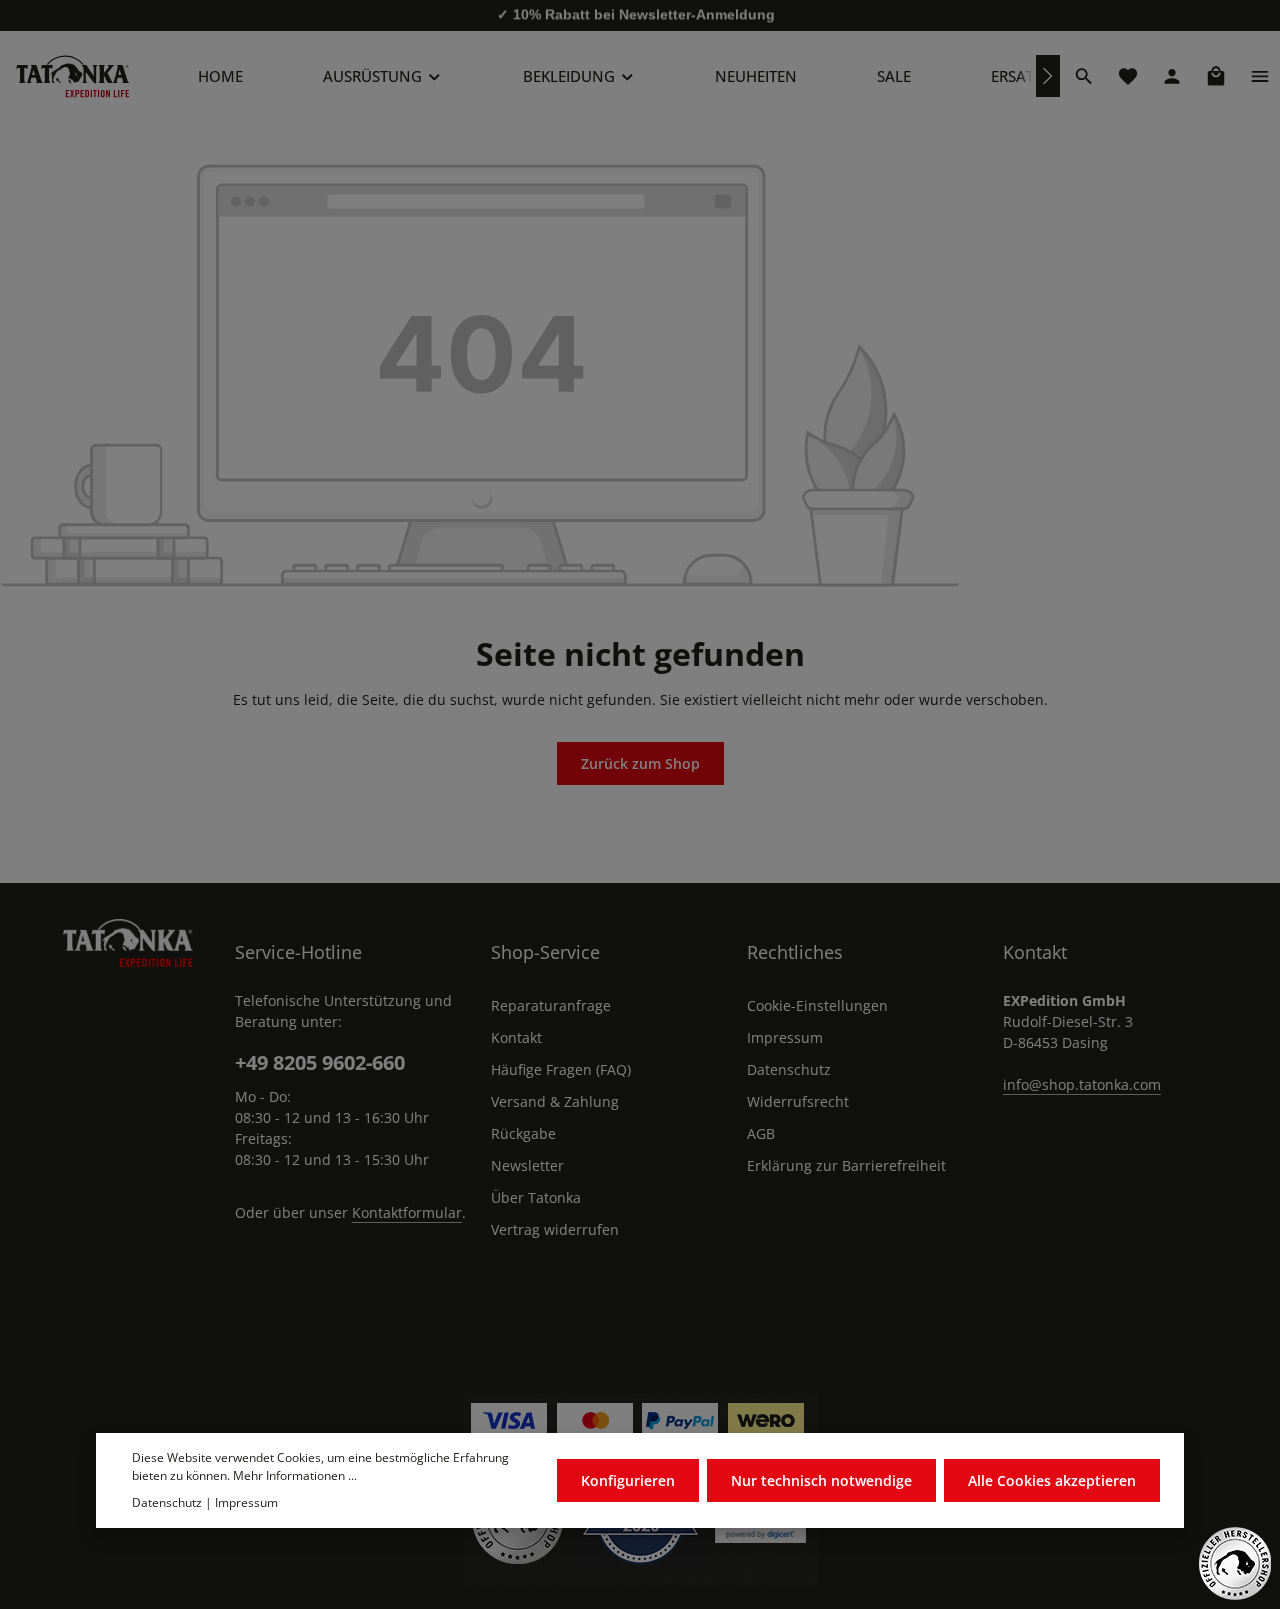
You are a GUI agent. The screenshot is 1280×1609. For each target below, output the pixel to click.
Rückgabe (523, 1133)
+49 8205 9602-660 (320, 1062)
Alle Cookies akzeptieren (1052, 1481)
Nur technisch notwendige (821, 1481)
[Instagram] (692, 1318)
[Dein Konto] (1172, 76)
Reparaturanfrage (551, 1005)
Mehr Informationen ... (295, 1476)
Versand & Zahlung (555, 1101)
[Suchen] (1084, 76)
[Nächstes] (1048, 76)
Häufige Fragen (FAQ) (561, 1069)
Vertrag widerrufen (555, 1229)
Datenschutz (789, 1069)
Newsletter (527, 1165)
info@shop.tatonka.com (1082, 1084)
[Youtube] (640, 1318)
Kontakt (516, 1037)
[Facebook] (588, 1318)
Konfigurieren (628, 1481)
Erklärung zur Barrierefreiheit (846, 1165)
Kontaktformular (407, 1212)
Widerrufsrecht (798, 1101)
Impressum (785, 1037)
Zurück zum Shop (640, 763)
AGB (761, 1133)
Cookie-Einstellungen (817, 1005)
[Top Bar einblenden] (1260, 76)
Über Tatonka (536, 1197)
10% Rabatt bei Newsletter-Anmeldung (644, 15)
